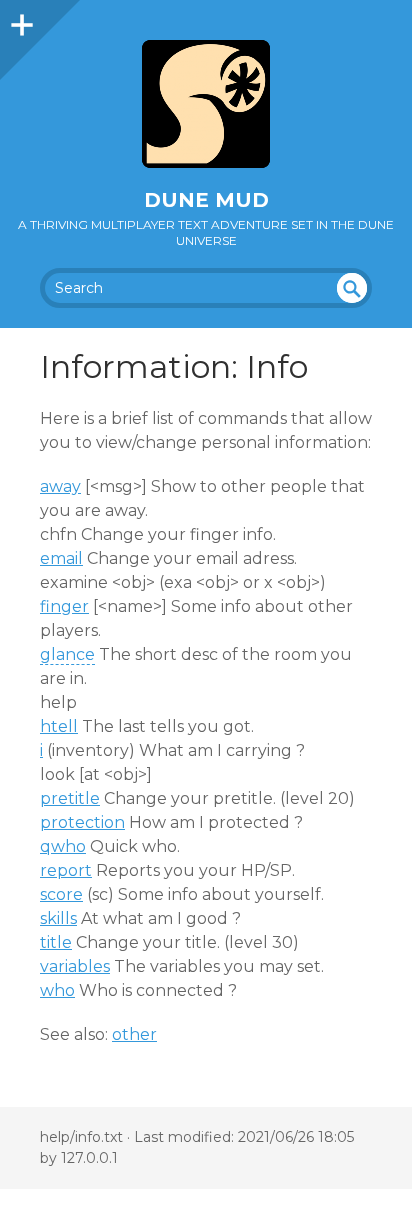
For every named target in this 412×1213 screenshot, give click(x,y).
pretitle (70, 798)
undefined (352, 288)
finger (64, 606)
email (61, 558)
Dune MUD (206, 200)
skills (58, 918)
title (56, 942)
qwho (63, 846)
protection (82, 822)
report (66, 870)
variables (75, 966)
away (60, 486)
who (57, 990)
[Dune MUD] (206, 104)
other (134, 1034)
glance (67, 654)
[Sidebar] (20, 20)
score (61, 894)
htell (59, 726)
